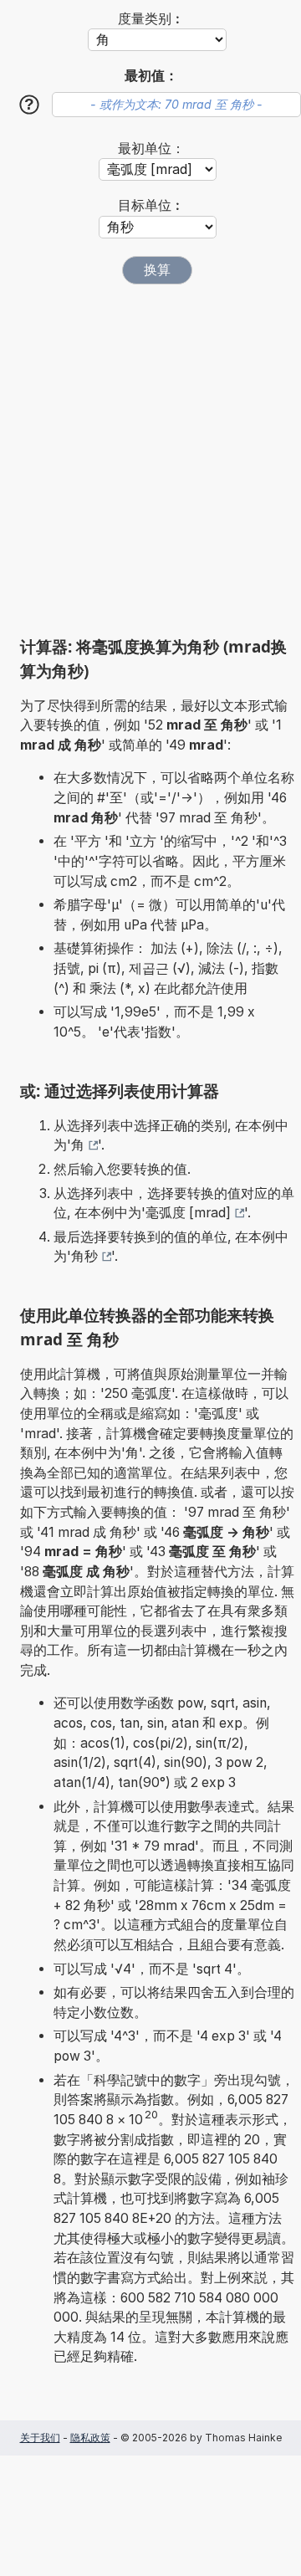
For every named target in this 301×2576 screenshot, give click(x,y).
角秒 (84, 1256)
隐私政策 (90, 2438)
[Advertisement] (150, 460)
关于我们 (40, 2438)
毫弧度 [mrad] (188, 1213)
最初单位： (151, 149)
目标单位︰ (151, 205)
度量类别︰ (151, 19)
